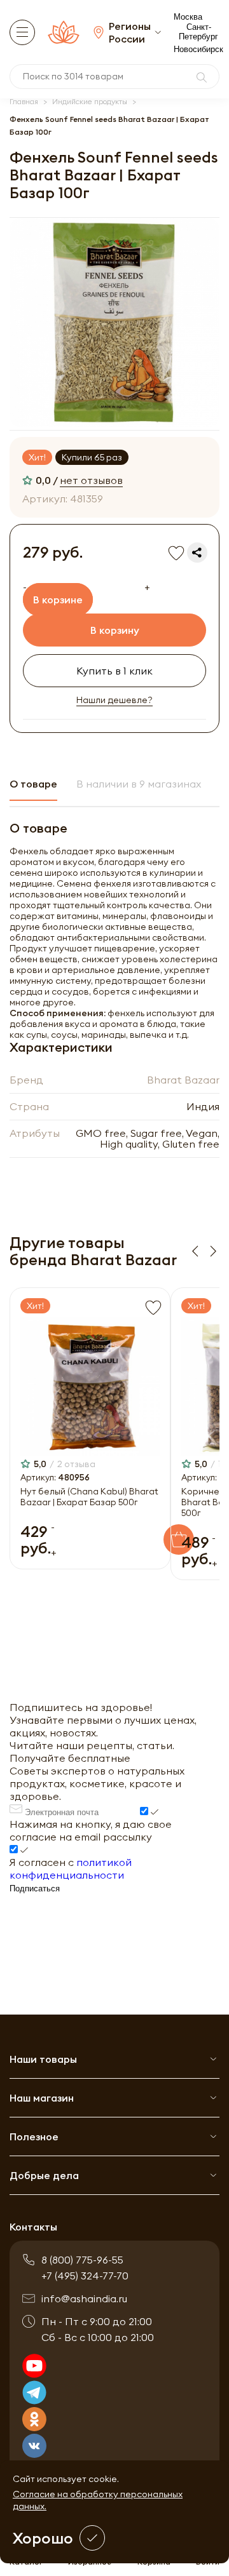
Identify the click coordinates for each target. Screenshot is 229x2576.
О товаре (33, 784)
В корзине (58, 600)
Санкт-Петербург (198, 32)
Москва (188, 17)
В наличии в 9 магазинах (139, 784)
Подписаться (35, 1888)
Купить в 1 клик (114, 671)
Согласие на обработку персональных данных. (98, 2500)
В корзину (115, 630)
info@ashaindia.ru (84, 2298)
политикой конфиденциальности (71, 1868)
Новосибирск (198, 49)
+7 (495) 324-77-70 (85, 2276)
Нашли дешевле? (114, 700)
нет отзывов (91, 480)
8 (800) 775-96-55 (82, 2260)
